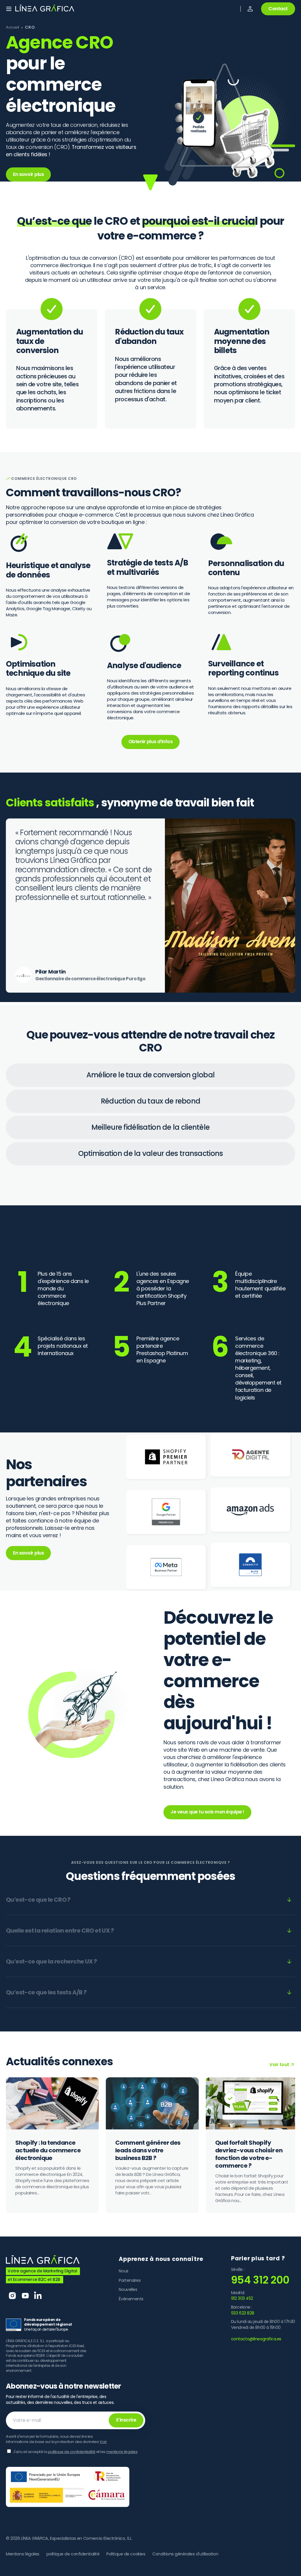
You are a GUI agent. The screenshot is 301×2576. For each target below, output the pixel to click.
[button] (250, 9)
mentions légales (122, 2452)
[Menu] (9, 9)
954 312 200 (260, 2280)
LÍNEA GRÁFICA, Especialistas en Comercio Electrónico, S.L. (77, 2538)
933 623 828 (243, 2313)
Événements (131, 2299)
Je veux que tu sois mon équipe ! (207, 1812)
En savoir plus (28, 174)
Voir (103, 2442)
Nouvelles (128, 2289)
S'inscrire (126, 2420)
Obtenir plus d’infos (150, 742)
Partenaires (130, 2280)
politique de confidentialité (72, 2452)
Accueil (12, 27)
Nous (123, 2271)
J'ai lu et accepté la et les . (76, 2452)
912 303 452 (242, 2298)
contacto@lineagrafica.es (256, 2339)
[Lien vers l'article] (52, 2145)
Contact (278, 9)
